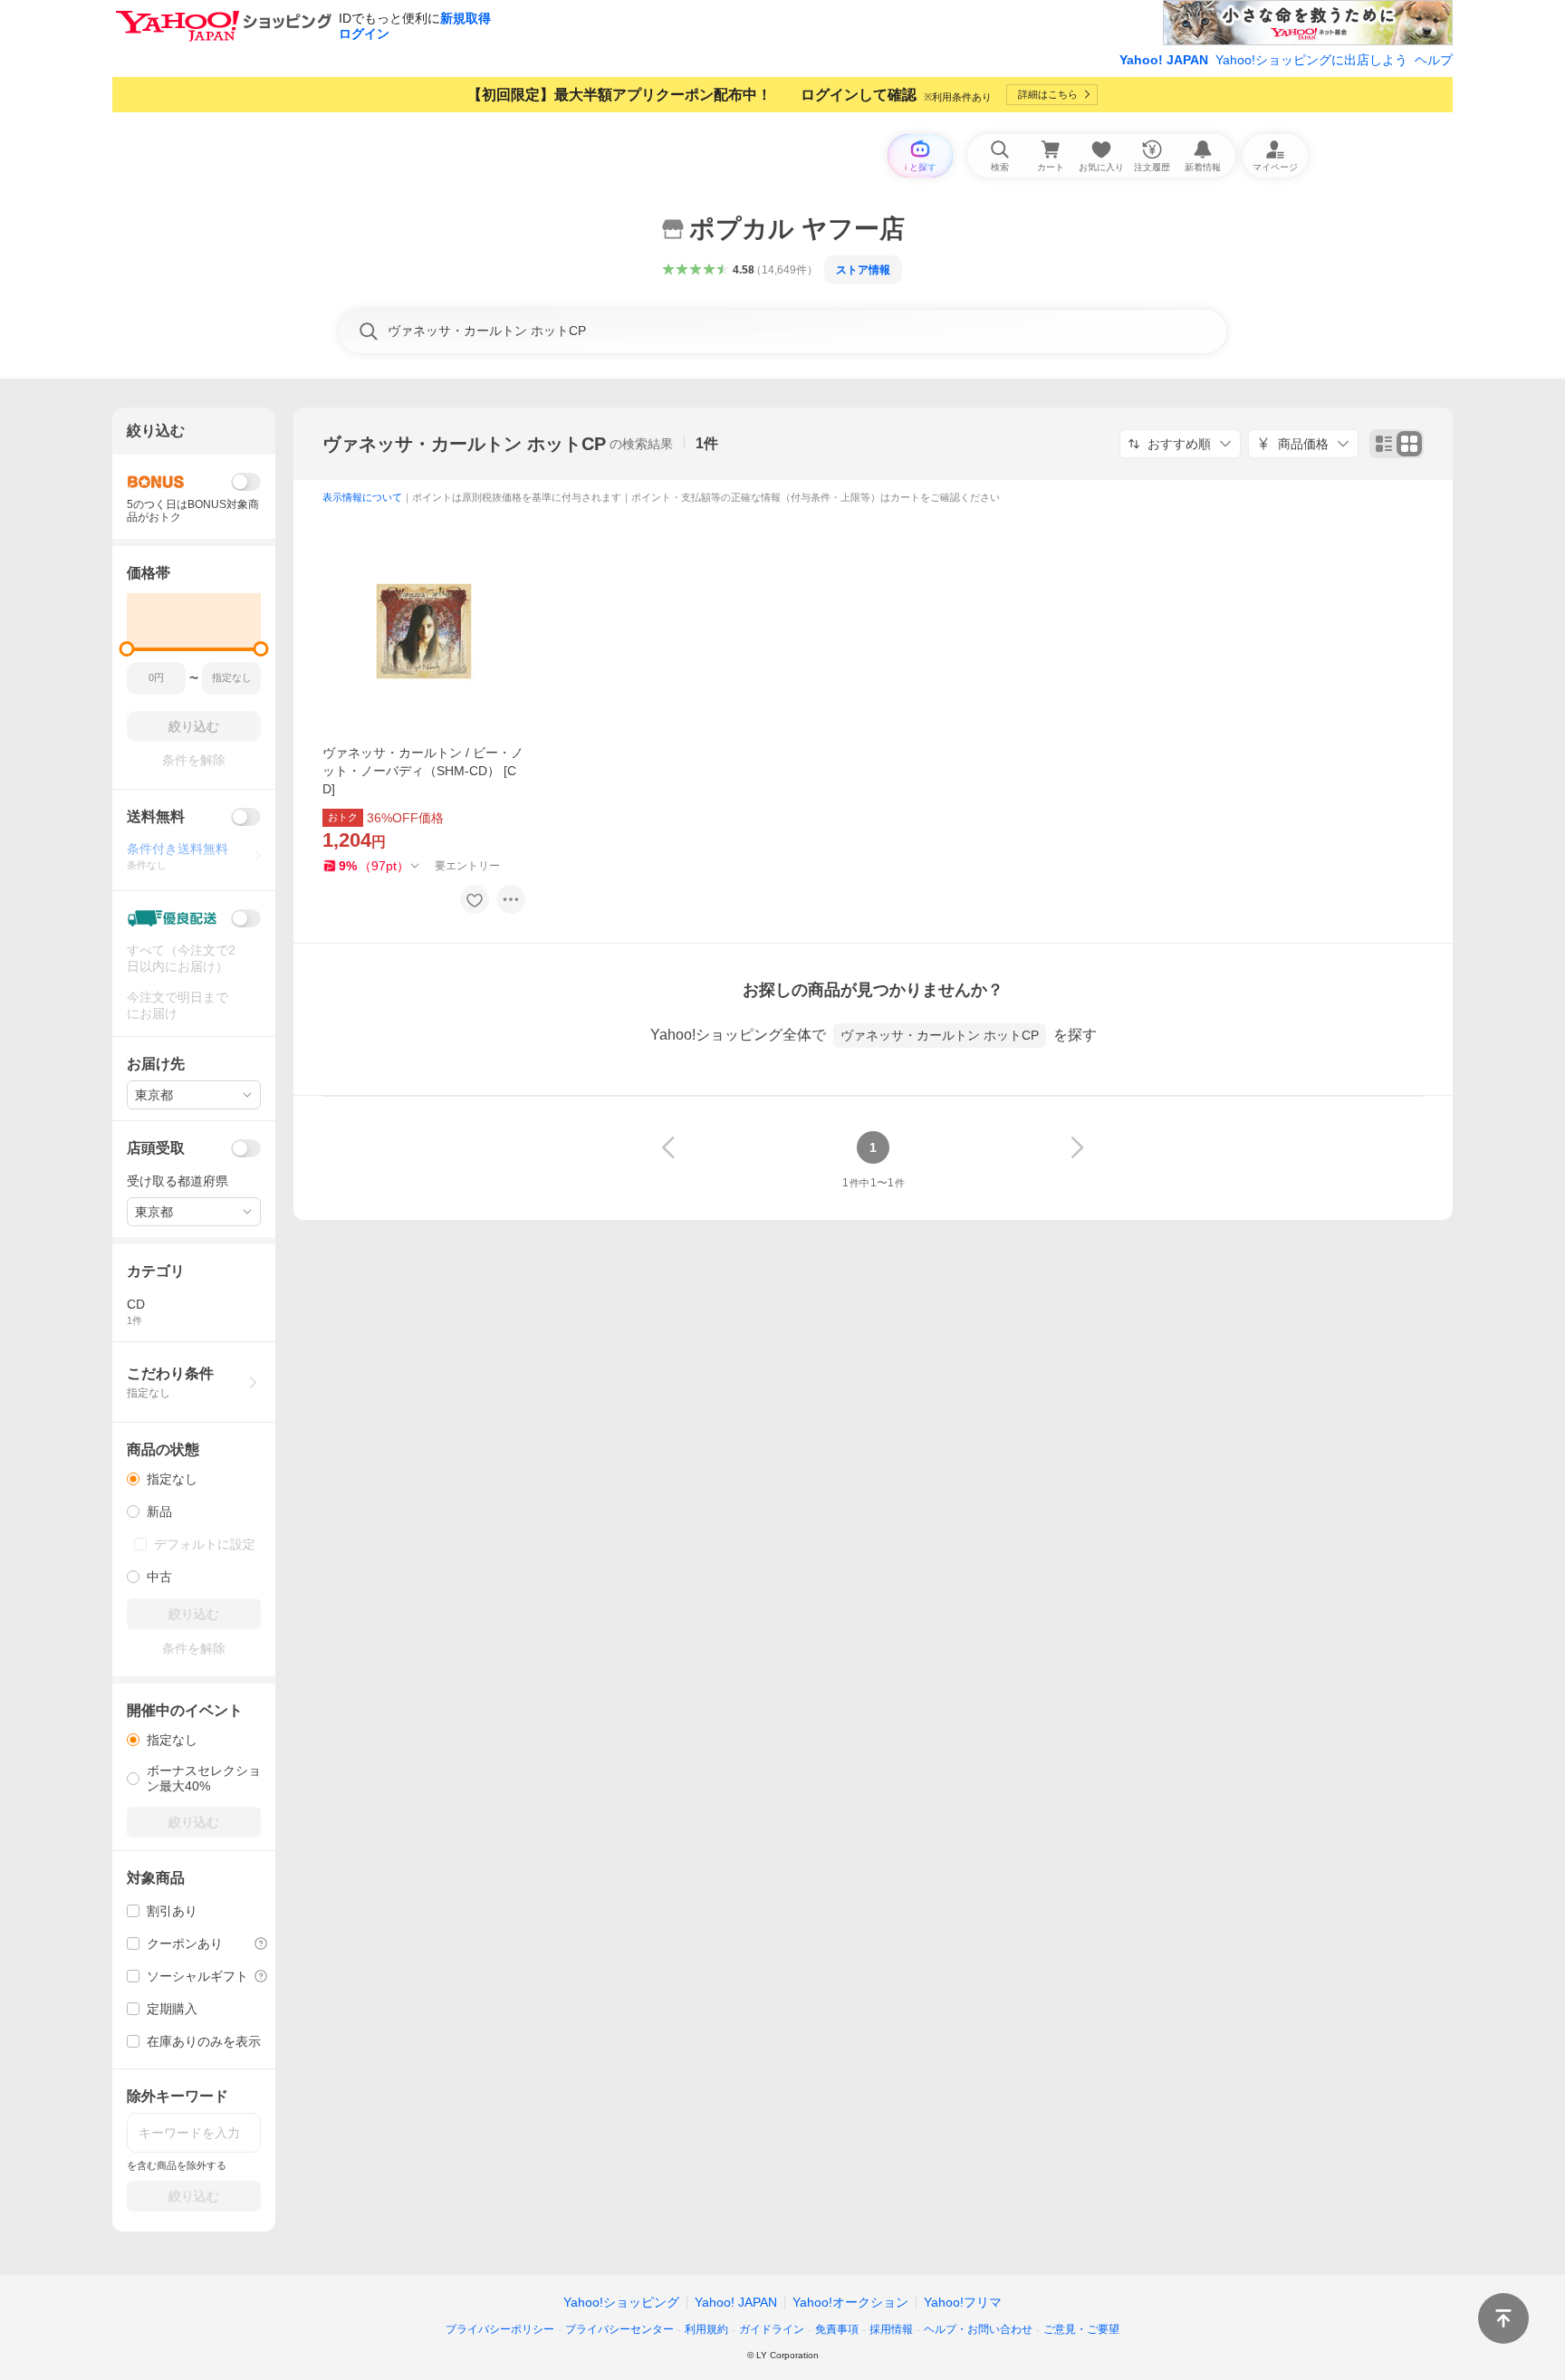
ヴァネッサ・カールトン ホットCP (464, 444)
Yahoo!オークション (850, 2302)
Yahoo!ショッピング (621, 2302)
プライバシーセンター (619, 2329)
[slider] (127, 649)
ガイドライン (772, 2329)
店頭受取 (156, 1148)
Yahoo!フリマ (963, 2302)
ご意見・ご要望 (1081, 2329)
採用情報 (891, 2329)
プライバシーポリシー (500, 2329)
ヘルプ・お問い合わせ (978, 2329)
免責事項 (837, 2329)
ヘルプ (1434, 60)
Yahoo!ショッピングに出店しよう (1311, 60)
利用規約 (706, 2329)
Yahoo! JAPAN (1164, 60)
